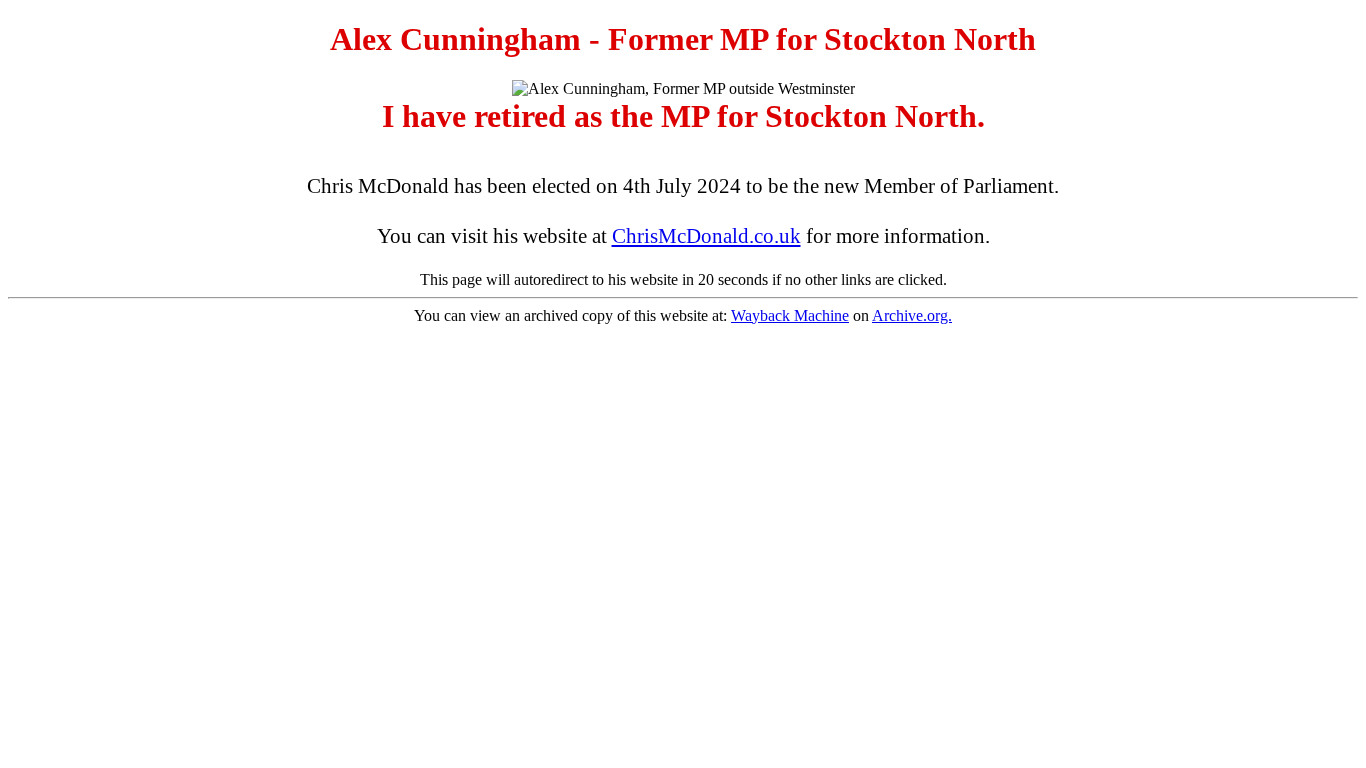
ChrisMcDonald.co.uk (706, 236)
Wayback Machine (790, 315)
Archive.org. (912, 315)
